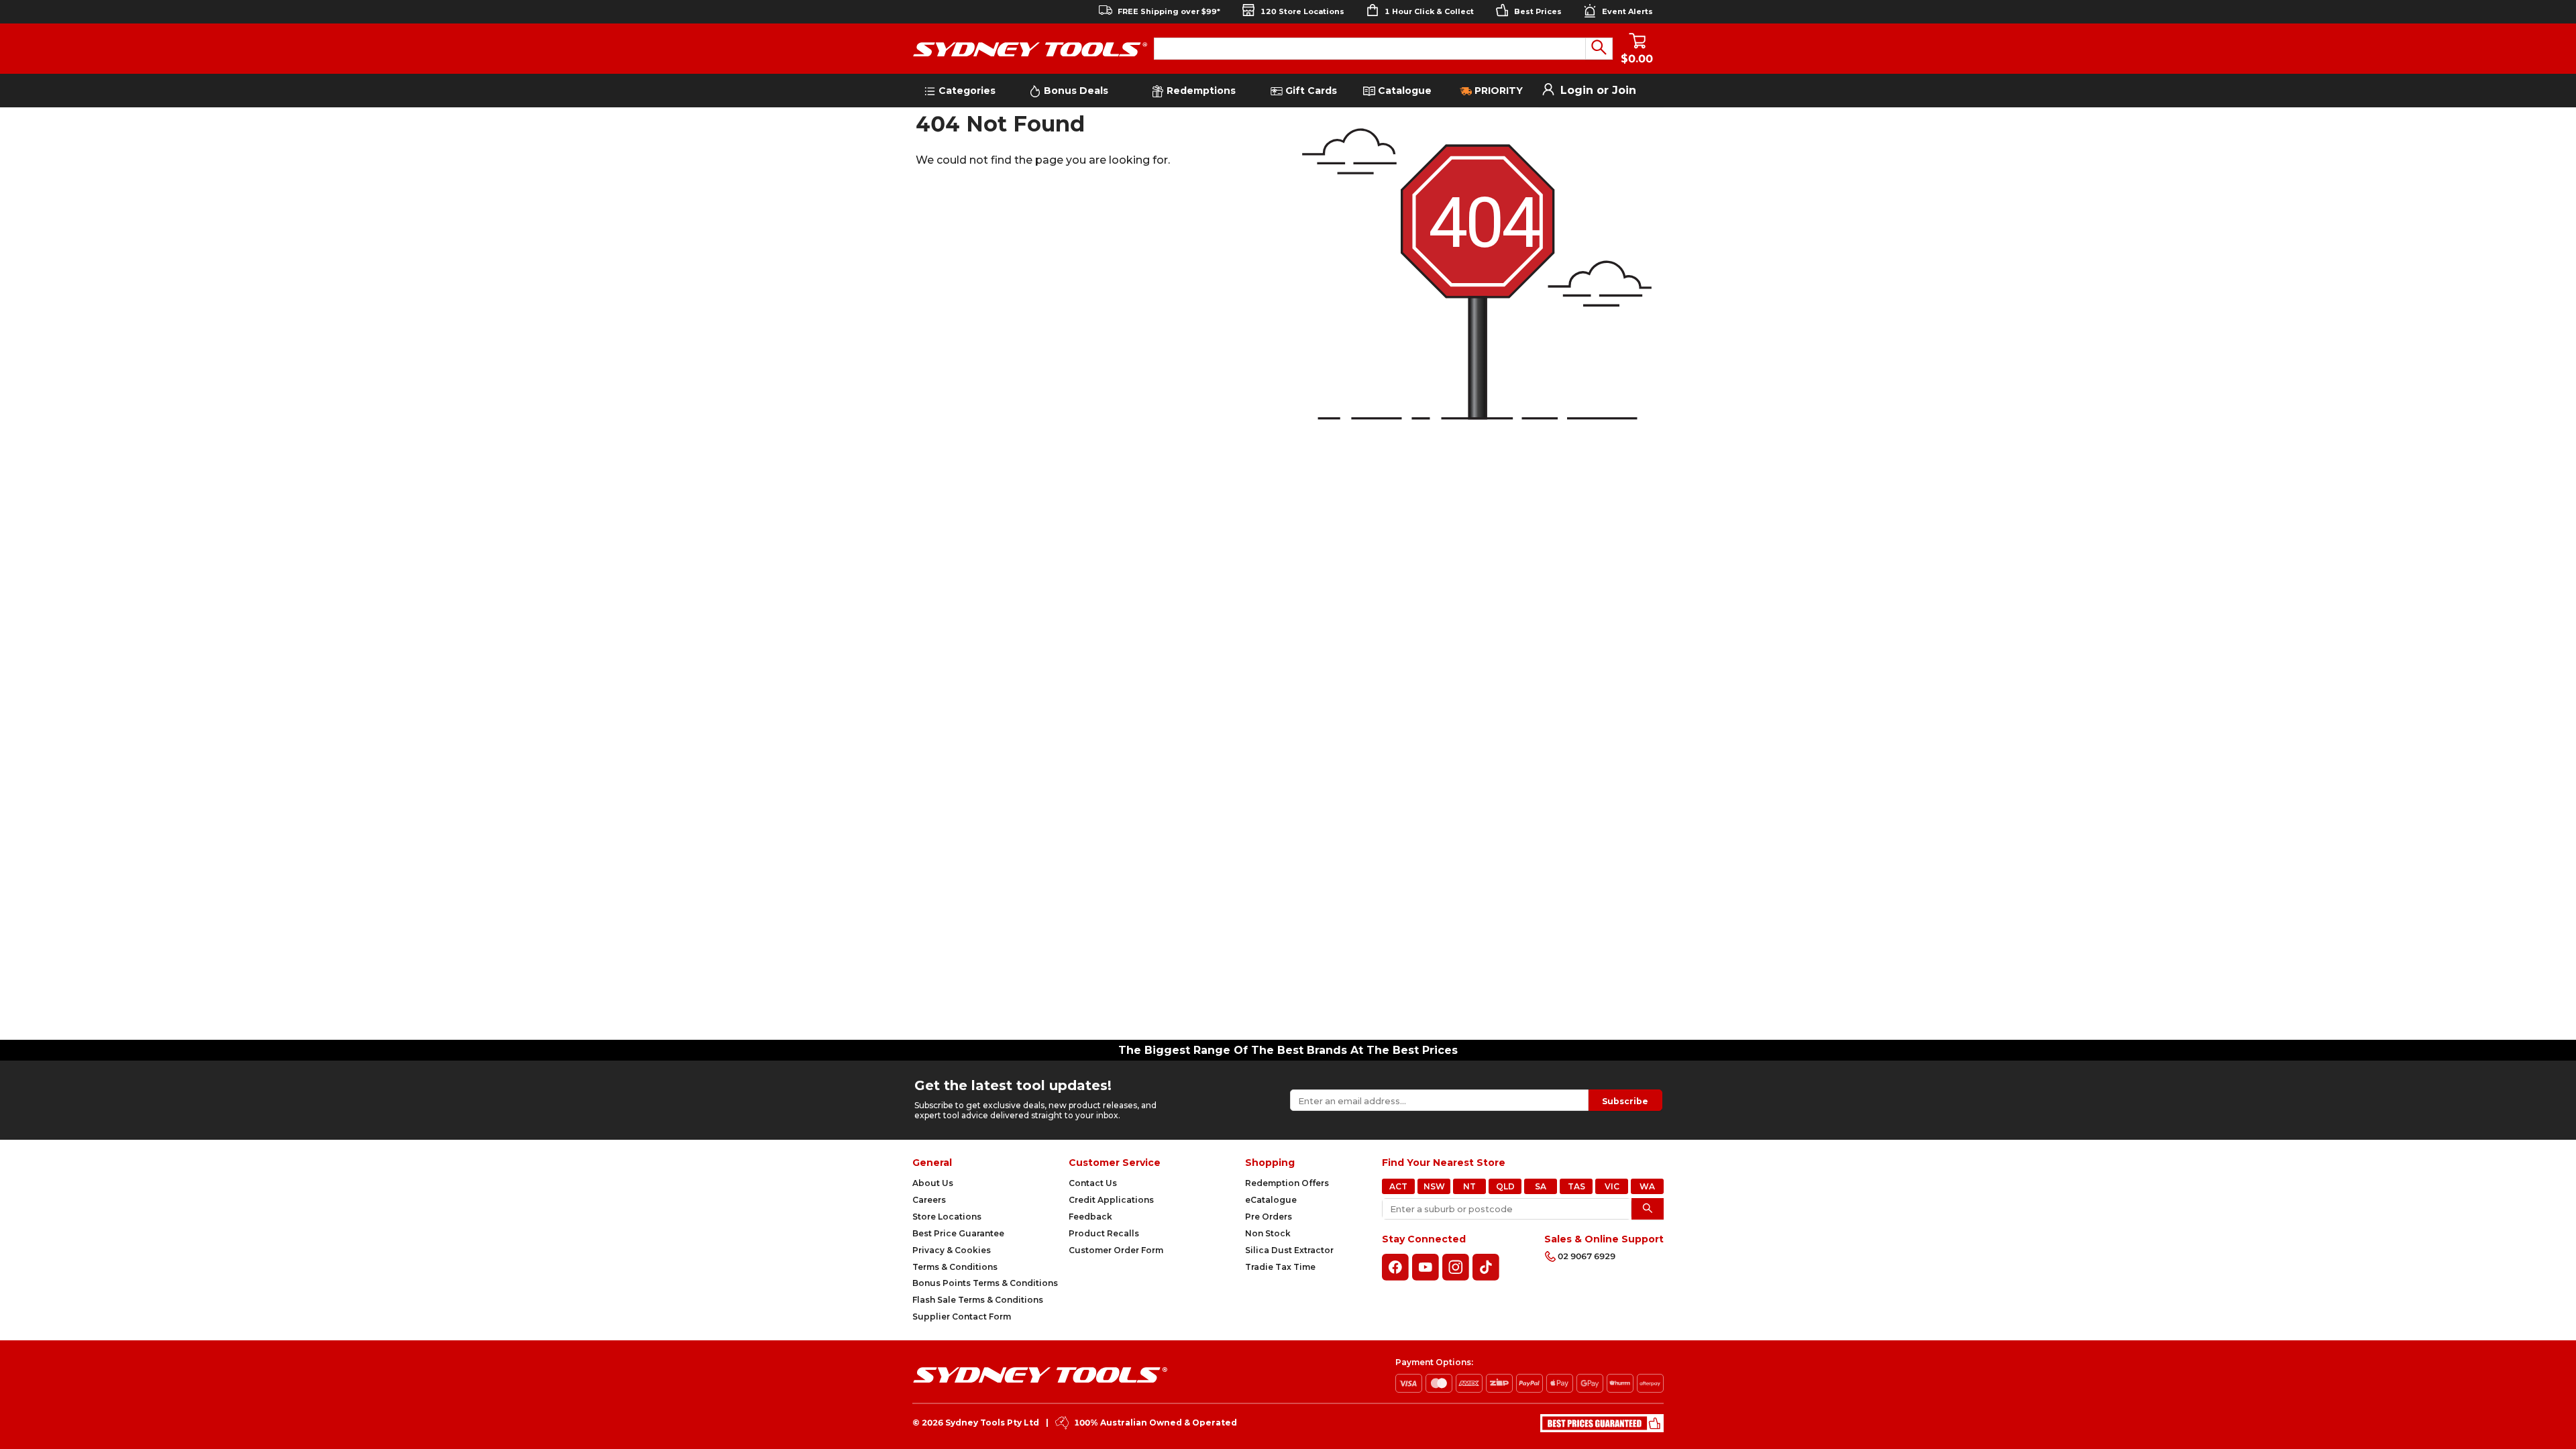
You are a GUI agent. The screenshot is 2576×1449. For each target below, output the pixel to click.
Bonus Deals (1075, 91)
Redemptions (1200, 91)
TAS (1576, 1186)
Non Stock (1268, 1233)
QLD (1505, 1186)
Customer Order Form (1116, 1250)
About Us (933, 1183)
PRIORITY (1497, 91)
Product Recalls (1104, 1233)
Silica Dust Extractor (1289, 1250)
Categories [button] (966, 91)
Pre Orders (1269, 1217)
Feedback (1090, 1217)
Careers (929, 1200)
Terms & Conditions (955, 1267)
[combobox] (1370, 49)
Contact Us (1093, 1183)
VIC (1612, 1186)
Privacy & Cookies (952, 1250)
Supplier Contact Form (962, 1317)
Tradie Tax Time (1280, 1267)
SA (1541, 1186)
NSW (1434, 1186)
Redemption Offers (1287, 1183)
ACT (1398, 1186)
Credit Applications (1111, 1200)
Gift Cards (1311, 91)
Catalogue (1403, 91)
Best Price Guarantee (958, 1233)
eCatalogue (1271, 1200)
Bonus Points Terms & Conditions (985, 1283)
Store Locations (947, 1217)
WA (1647, 1186)
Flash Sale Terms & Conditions (978, 1300)
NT (1469, 1186)
